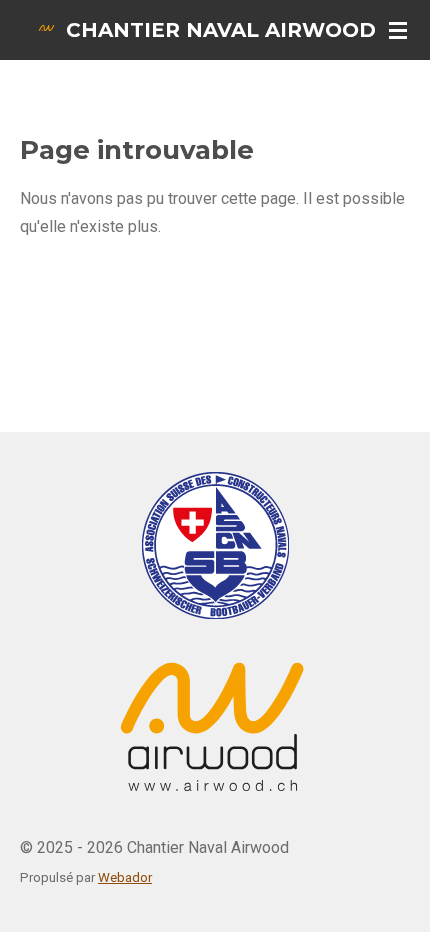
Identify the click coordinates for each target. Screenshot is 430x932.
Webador (125, 877)
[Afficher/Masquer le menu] (398, 30)
